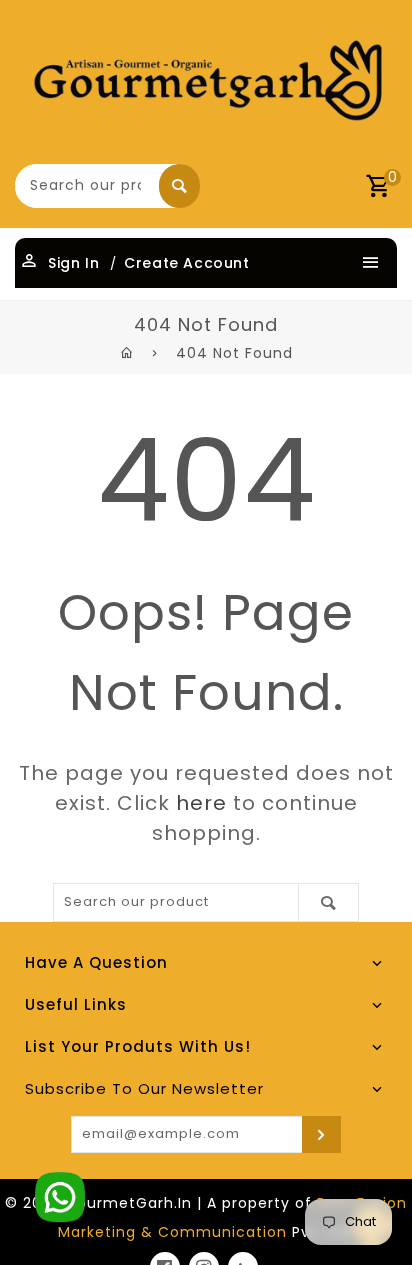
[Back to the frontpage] (127, 353)
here (201, 803)
